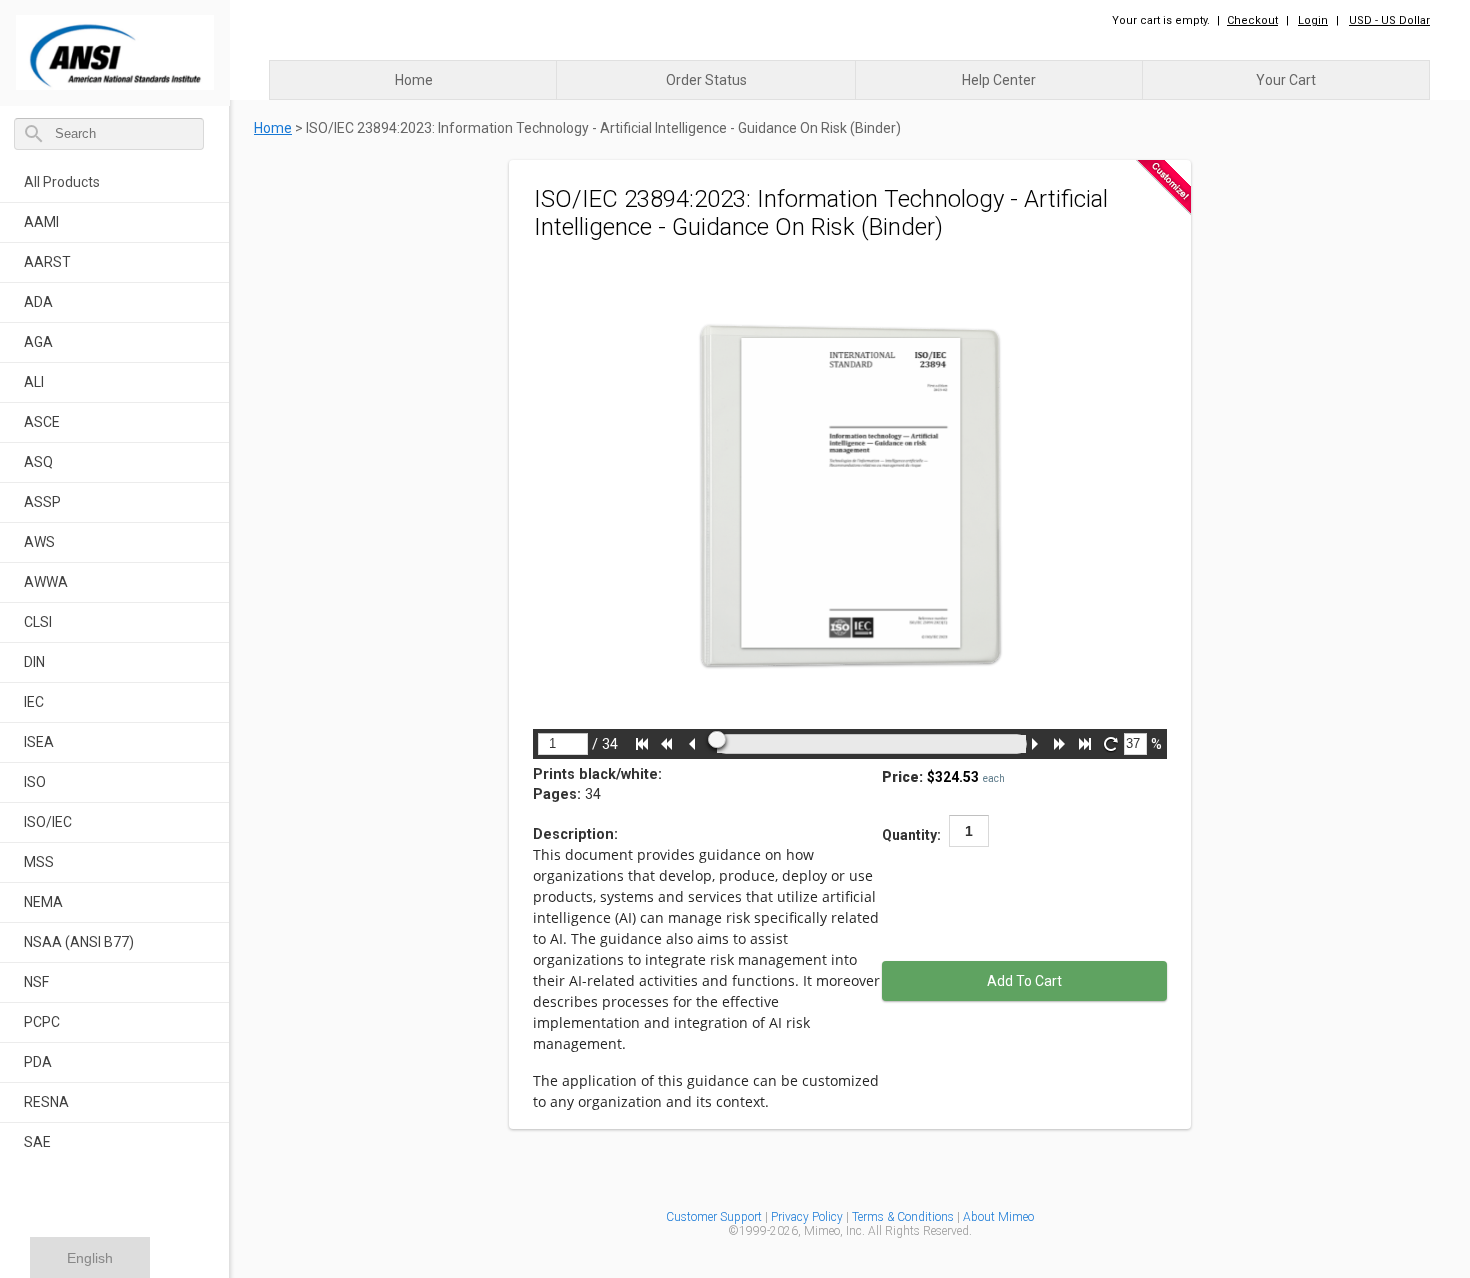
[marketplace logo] (115, 47)
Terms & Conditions (903, 1217)
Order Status (706, 80)
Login (1313, 20)
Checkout (1252, 20)
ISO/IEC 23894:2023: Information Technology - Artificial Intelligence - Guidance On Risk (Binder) (603, 128)
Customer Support (714, 1217)
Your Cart (1286, 80)
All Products (62, 182)
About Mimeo (998, 1217)
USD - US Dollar (1389, 20)
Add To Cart (1024, 981)
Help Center (999, 80)
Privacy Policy (808, 1217)
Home (414, 80)
